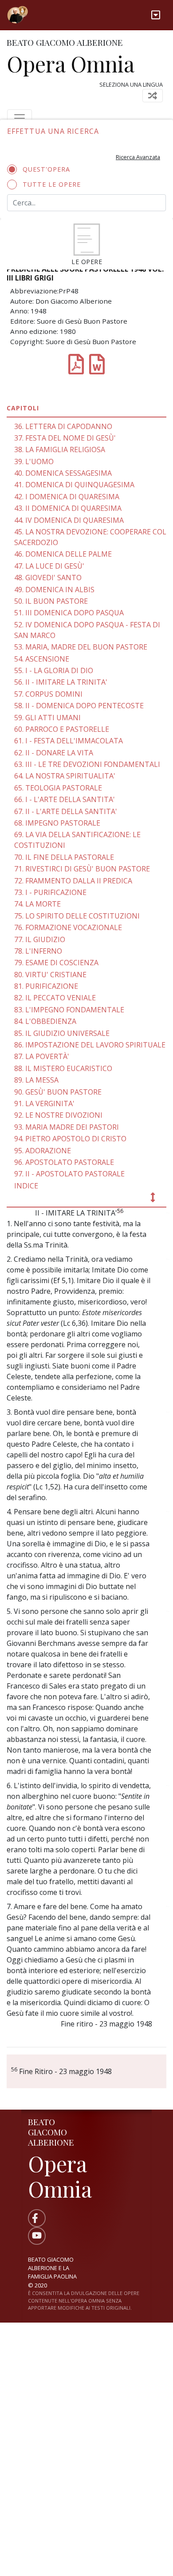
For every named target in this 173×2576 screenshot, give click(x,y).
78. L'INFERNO (38, 951)
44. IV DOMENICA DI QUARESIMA (69, 520)
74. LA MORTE (37, 904)
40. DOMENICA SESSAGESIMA (63, 473)
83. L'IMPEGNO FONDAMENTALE (69, 1010)
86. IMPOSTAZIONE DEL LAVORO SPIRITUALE (90, 1045)
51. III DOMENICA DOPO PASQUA (69, 613)
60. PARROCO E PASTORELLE (62, 729)
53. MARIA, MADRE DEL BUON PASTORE (81, 647)
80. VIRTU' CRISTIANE (50, 975)
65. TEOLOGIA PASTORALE (58, 788)
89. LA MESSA (36, 1080)
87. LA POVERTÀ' (42, 1056)
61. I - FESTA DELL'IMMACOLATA (69, 741)
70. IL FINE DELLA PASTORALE (64, 857)
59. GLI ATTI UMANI (47, 718)
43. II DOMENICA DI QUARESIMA (68, 508)
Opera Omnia (71, 64)
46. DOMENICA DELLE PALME (63, 554)
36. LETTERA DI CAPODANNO (63, 426)
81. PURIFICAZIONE (46, 986)
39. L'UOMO (34, 461)
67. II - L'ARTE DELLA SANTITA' (66, 811)
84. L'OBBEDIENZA (45, 1021)
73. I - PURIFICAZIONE (50, 892)
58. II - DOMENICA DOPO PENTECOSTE (79, 706)
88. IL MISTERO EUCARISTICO (63, 1068)
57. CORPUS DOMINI (48, 694)
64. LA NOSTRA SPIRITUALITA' (65, 776)
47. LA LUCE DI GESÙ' (49, 566)
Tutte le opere (52, 184)
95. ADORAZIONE (43, 1151)
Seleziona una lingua (131, 84)
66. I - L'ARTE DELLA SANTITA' (65, 799)
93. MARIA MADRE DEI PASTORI (67, 1127)
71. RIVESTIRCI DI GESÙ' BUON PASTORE (82, 869)
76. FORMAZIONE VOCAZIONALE (68, 927)
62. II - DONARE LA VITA (54, 753)
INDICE (26, 1186)
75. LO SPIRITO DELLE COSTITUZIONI (77, 916)
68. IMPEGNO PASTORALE (57, 823)
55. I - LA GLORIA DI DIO (54, 670)
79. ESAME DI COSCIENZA (56, 963)
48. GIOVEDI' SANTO (48, 578)
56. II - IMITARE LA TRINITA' (61, 682)
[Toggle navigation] (156, 15)
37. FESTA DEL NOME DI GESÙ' (65, 438)
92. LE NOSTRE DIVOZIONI (58, 1115)
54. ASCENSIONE (42, 659)
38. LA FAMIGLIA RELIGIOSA (60, 449)
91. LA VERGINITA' (44, 1103)
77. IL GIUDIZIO (40, 939)
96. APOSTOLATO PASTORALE (64, 1162)
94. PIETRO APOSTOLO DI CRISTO (70, 1139)
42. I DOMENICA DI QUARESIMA (67, 497)
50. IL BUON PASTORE (51, 601)
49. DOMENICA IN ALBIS (54, 590)
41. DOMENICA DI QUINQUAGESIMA (74, 485)
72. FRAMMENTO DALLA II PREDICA (73, 881)
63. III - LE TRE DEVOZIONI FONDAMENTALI (87, 764)
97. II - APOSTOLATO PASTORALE (69, 1174)
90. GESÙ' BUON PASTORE (58, 1092)
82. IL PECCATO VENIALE (55, 998)
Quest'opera (46, 169)
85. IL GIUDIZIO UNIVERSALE (62, 1033)
